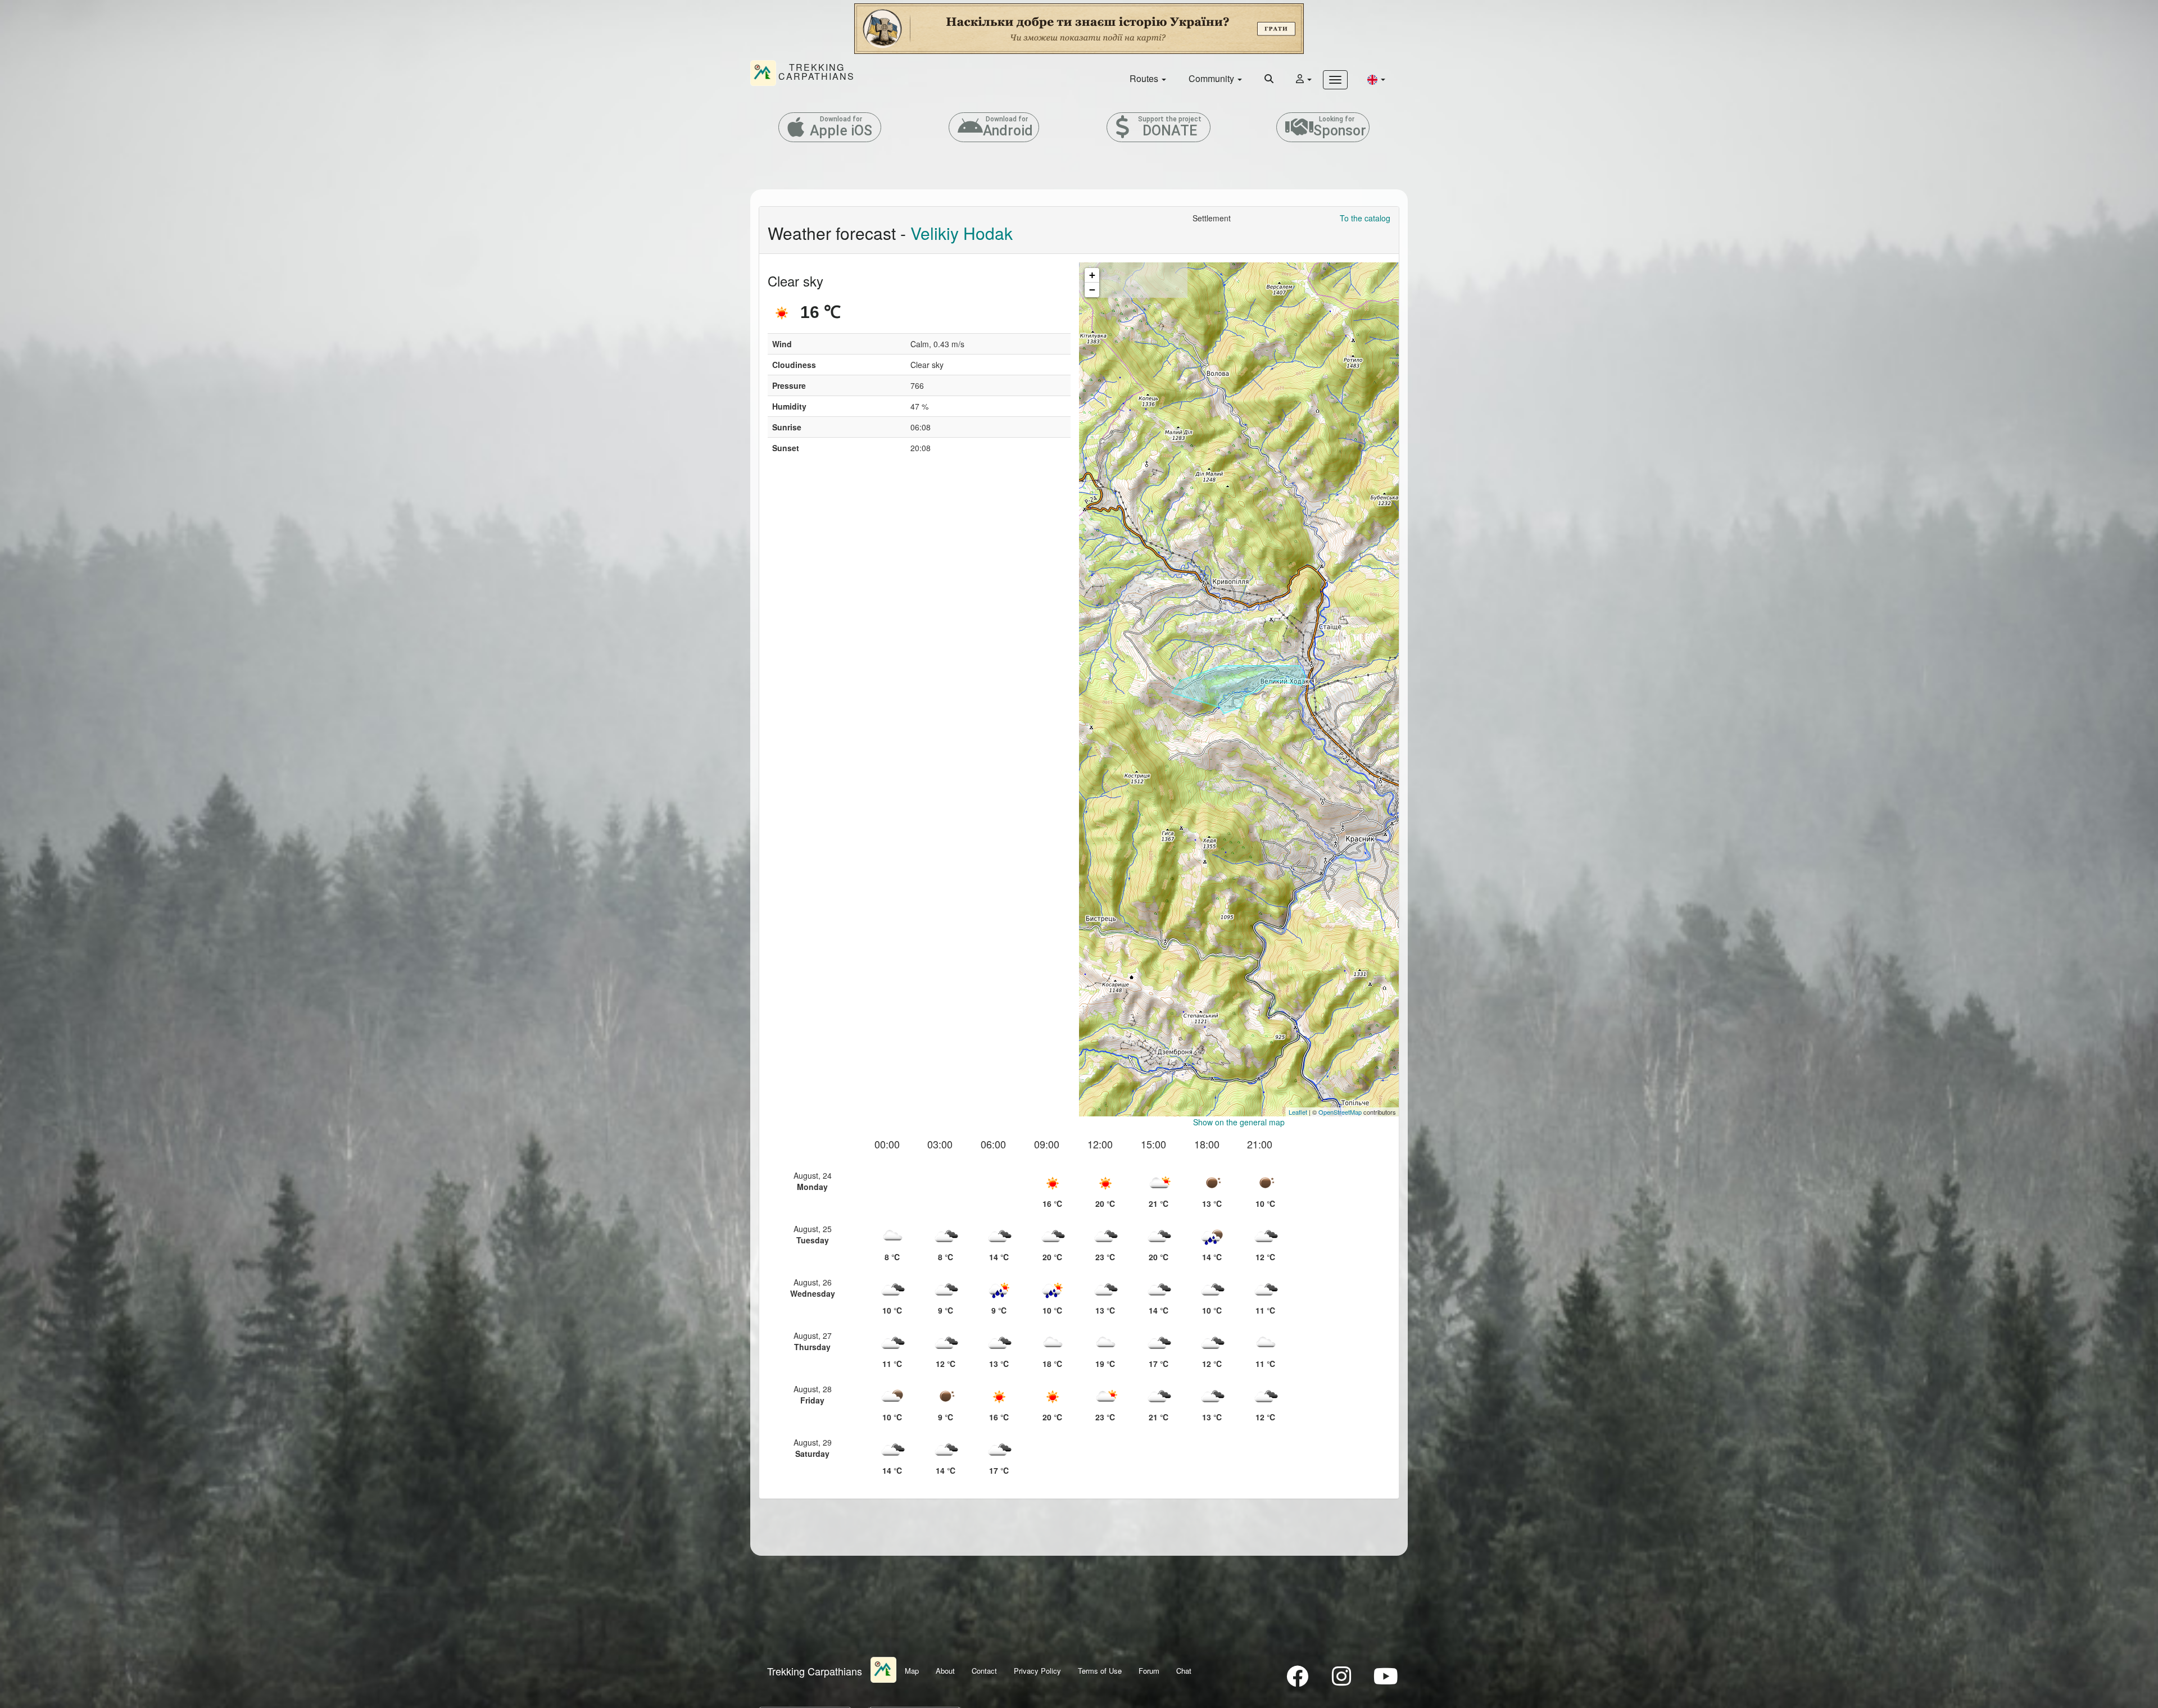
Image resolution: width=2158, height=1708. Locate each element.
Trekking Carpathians (815, 1671)
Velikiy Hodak (962, 233)
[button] (1376, 79)
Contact (984, 1671)
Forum (1149, 1671)
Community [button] (1212, 78)
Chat (1184, 1671)
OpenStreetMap (1340, 1112)
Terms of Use (1100, 1671)
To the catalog (1365, 218)
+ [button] (1092, 275)
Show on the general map (1239, 1122)
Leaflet (1298, 1112)
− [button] (1092, 290)
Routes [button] (1145, 78)
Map (912, 1671)
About (945, 1671)
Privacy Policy (1037, 1671)
